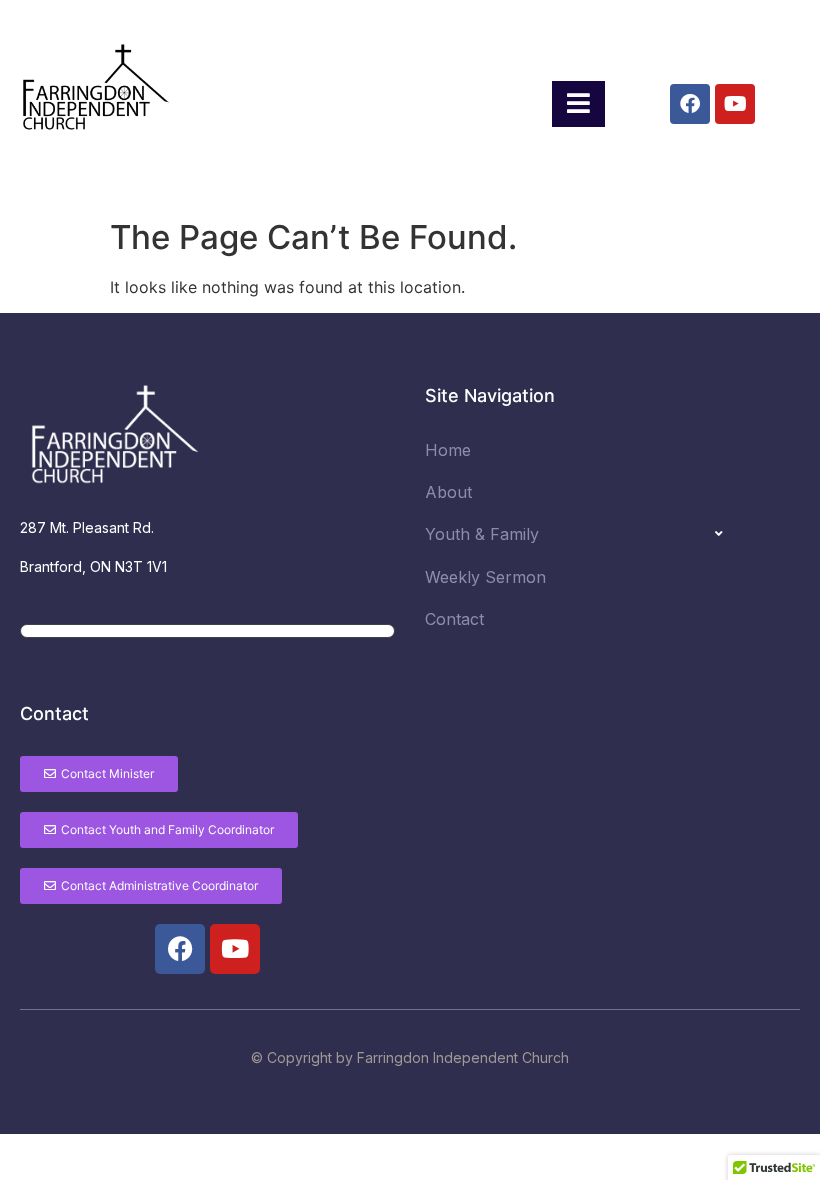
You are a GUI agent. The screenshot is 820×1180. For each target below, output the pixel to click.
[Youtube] (735, 104)
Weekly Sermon (485, 577)
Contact (454, 619)
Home (448, 450)
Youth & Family (482, 534)
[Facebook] (690, 104)
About (448, 492)
